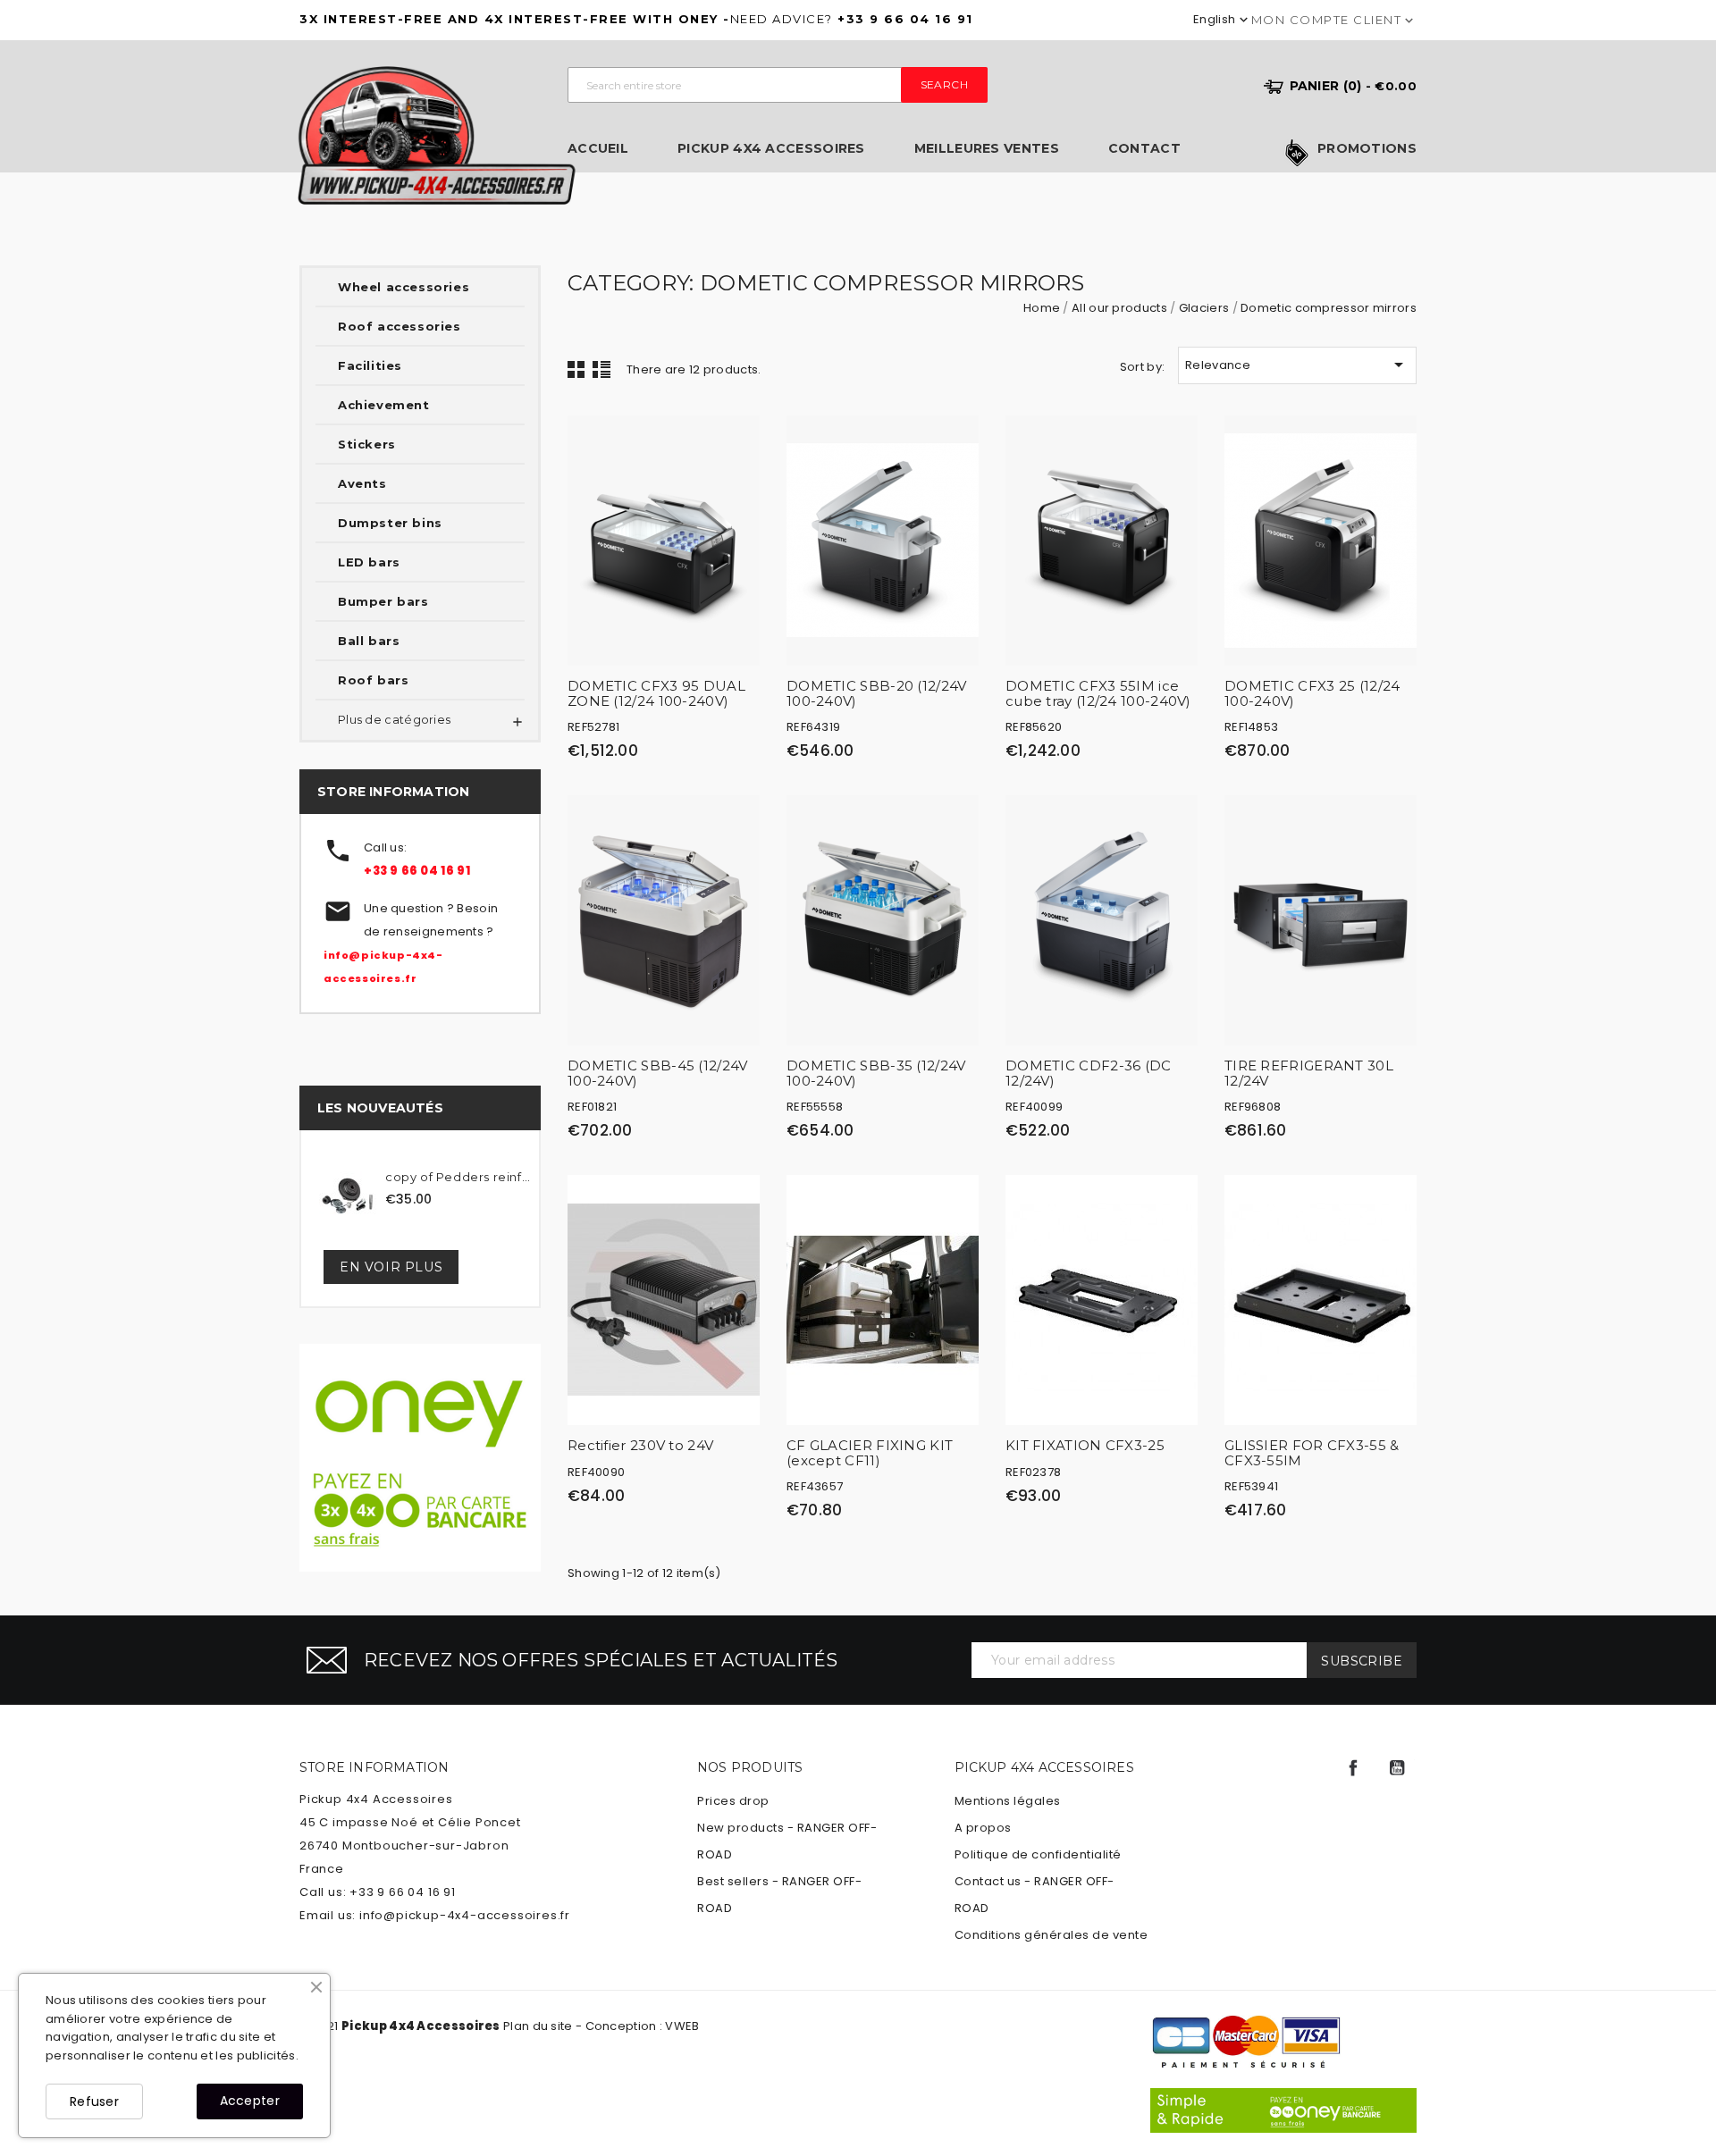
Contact (1144, 149)
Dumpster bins (390, 523)
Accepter (250, 2101)
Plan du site (538, 2026)
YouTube (1397, 1768)
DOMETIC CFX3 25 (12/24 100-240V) (1312, 693)
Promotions (1367, 149)
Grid (576, 369)
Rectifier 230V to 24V (640, 1445)
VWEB (682, 2026)
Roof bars (373, 680)
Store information (374, 1767)
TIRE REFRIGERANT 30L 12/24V (1309, 1073)
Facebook (1353, 1768)
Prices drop (733, 1801)
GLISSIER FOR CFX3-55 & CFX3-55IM (1312, 1453)
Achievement (384, 405)
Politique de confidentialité (1038, 1854)
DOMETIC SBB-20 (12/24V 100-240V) (877, 693)
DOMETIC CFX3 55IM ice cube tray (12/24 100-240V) (1098, 693)
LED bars (369, 562)
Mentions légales (1008, 1801)
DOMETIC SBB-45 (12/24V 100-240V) (658, 1073)
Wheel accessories (404, 287)
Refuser (94, 2101)
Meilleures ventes (987, 149)
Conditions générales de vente (1051, 1935)
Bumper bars (383, 601)
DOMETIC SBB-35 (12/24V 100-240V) (876, 1073)
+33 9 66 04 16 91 (417, 871)
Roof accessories (400, 326)
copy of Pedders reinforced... (460, 1177)
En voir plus (391, 1267)
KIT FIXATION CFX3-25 (1085, 1445)
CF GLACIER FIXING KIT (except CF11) (870, 1453)
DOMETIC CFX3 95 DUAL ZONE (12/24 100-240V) (656, 693)
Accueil (598, 149)
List (601, 369)
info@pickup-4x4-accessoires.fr (465, 1915)
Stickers (367, 444)
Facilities (370, 365)
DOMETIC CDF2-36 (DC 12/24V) (1089, 1073)
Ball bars (369, 641)
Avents (362, 483)
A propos (983, 1828)
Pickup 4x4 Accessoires (771, 149)
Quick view (737, 442)
